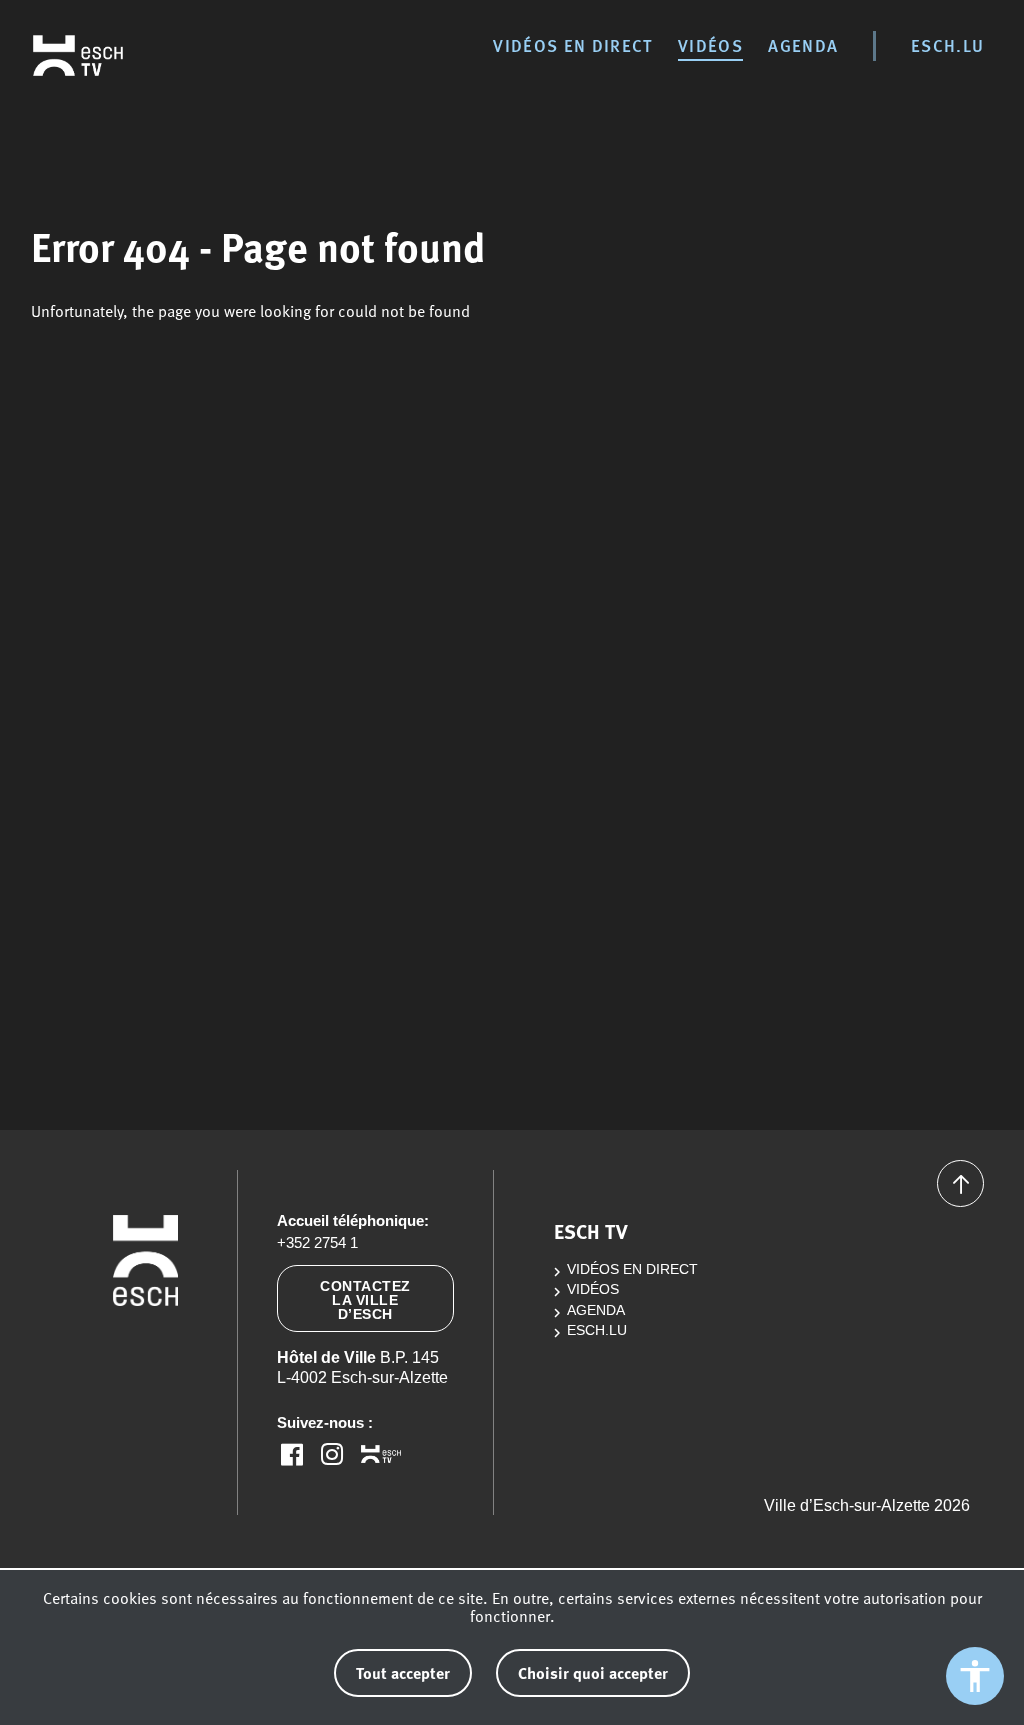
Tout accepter (403, 1672)
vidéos (710, 45)
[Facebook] (292, 1454)
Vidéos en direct (572, 45)
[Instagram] (332, 1454)
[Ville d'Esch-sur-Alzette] (145, 1355)
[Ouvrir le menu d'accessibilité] (975, 1676)
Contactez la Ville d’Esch (365, 1300)
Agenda (803, 45)
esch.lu (947, 45)
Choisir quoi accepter (593, 1672)
